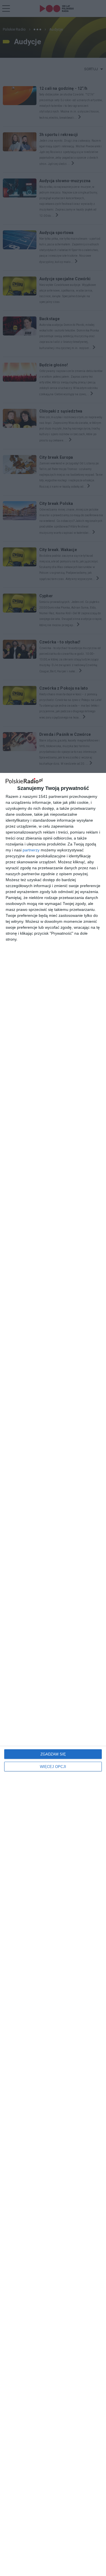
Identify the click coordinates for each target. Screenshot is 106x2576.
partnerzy (31, 850)
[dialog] (53, 1674)
